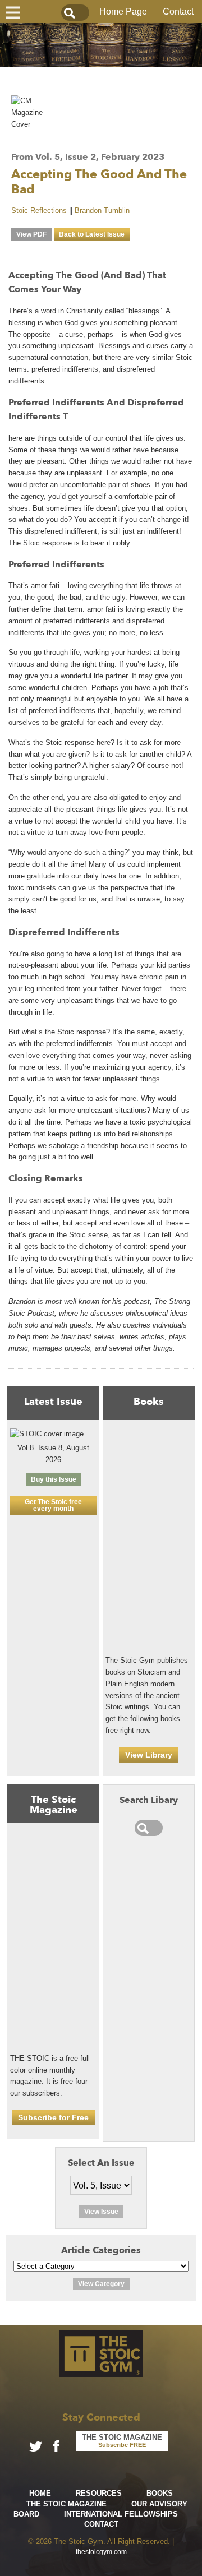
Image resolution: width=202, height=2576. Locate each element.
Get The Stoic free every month (53, 1505)
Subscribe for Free (53, 2117)
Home (40, 2493)
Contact (178, 11)
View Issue (101, 2212)
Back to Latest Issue (92, 234)
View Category (101, 2284)
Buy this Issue (54, 1479)
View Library (149, 1755)
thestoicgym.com (101, 2552)
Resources (99, 2493)
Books (160, 2493)
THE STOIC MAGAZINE (122, 2441)
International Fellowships (121, 2514)
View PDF (31, 234)
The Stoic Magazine (66, 2504)
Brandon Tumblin (102, 211)
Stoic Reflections (39, 211)
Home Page (123, 11)
